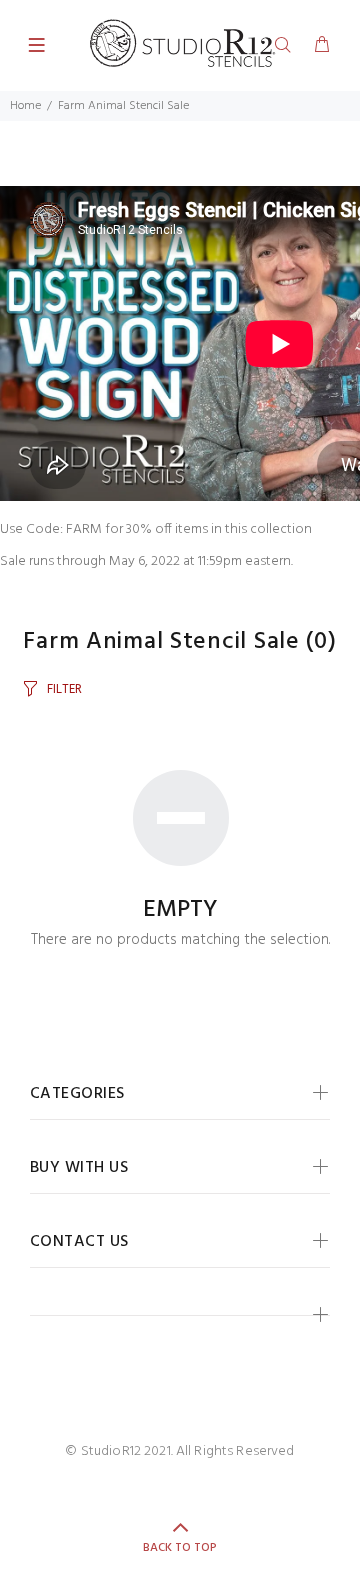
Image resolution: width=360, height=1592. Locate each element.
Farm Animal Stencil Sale (123, 106)
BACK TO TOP (180, 1548)
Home (25, 106)
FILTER (64, 689)
